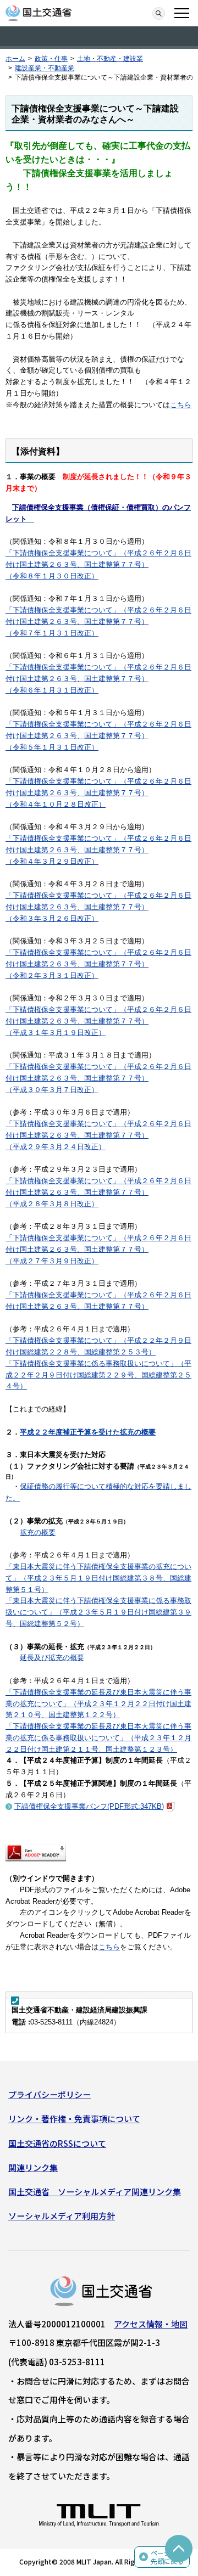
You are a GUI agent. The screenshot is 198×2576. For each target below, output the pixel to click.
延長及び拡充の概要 (52, 1658)
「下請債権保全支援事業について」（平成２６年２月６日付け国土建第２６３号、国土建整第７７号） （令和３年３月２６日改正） (98, 907)
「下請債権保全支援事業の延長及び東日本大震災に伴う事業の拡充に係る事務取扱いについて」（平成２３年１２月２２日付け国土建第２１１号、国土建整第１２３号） (98, 1738)
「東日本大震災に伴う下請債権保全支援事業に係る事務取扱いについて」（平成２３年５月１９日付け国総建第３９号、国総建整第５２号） (98, 1612)
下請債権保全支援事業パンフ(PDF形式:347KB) (89, 1806)
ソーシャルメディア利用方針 (62, 2216)
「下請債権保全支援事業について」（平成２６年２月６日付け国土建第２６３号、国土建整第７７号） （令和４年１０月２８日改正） (98, 793)
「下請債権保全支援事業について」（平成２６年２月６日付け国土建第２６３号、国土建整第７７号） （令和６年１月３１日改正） (98, 679)
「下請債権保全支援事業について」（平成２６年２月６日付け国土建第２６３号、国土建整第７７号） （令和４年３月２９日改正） (98, 850)
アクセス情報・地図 (151, 2324)
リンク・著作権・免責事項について (74, 2119)
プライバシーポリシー (50, 2094)
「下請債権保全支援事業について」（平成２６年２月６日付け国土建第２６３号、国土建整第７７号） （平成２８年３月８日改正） (98, 1192)
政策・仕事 (51, 59)
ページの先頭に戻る (167, 2557)
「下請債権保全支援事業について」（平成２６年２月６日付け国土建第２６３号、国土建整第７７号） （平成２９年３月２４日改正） (98, 1135)
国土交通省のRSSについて (57, 2143)
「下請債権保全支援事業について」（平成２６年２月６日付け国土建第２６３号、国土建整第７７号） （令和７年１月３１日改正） (98, 621)
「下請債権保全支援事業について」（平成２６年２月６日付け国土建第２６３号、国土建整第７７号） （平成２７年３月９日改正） (98, 1249)
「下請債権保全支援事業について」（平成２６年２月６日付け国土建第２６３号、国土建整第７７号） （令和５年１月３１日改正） (98, 736)
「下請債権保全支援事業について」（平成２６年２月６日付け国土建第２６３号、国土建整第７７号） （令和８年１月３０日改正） (98, 564)
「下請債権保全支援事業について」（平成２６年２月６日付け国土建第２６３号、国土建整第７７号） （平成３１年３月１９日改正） (98, 1021)
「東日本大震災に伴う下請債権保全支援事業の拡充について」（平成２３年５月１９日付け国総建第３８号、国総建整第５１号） (98, 1578)
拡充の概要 (38, 1532)
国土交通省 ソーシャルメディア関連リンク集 (95, 2192)
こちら (181, 405)
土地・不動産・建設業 (110, 59)
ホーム (15, 59)
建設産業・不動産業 (45, 68)
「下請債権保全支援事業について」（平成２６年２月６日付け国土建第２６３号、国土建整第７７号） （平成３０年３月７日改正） (98, 1078)
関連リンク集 (33, 2167)
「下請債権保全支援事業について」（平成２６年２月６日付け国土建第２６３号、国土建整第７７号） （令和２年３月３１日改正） (98, 964)
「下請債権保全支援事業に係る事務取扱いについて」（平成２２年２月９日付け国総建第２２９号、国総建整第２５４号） (98, 1375)
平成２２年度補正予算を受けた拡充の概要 (88, 1432)
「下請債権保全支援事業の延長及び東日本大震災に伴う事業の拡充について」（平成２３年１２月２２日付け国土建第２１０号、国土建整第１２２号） (98, 1704)
